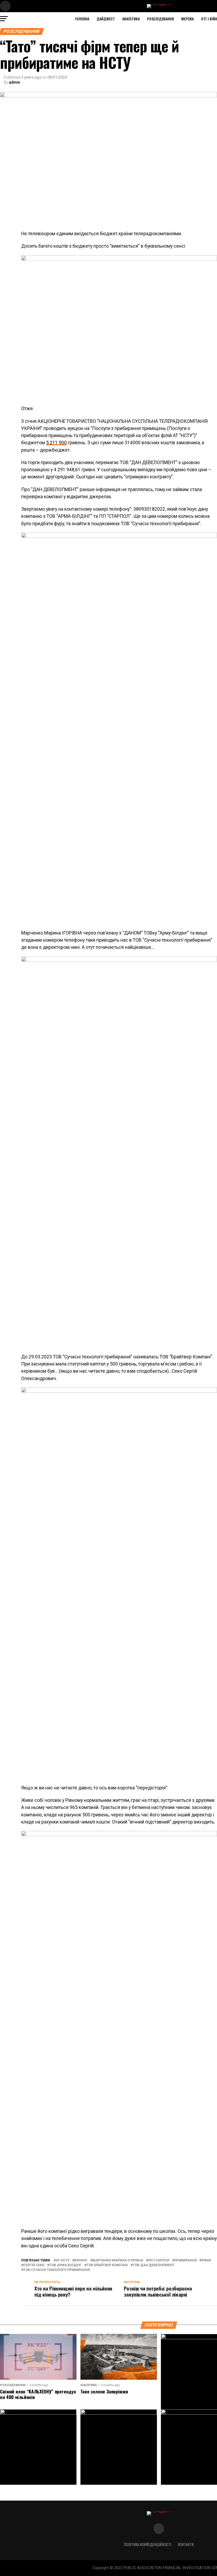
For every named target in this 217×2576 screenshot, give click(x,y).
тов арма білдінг (65, 2265)
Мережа (187, 19)
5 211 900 (56, 443)
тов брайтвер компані (107, 2265)
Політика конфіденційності (148, 2544)
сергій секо (34, 2265)
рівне (206, 2260)
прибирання (185, 2260)
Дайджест (106, 19)
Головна (82, 19)
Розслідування (161, 19)
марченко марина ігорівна (118, 2260)
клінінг (81, 2260)
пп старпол (159, 2260)
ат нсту (63, 2260)
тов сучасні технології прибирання (56, 2270)
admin (15, 82)
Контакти (186, 2544)
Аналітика (131, 19)
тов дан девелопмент (153, 2265)
